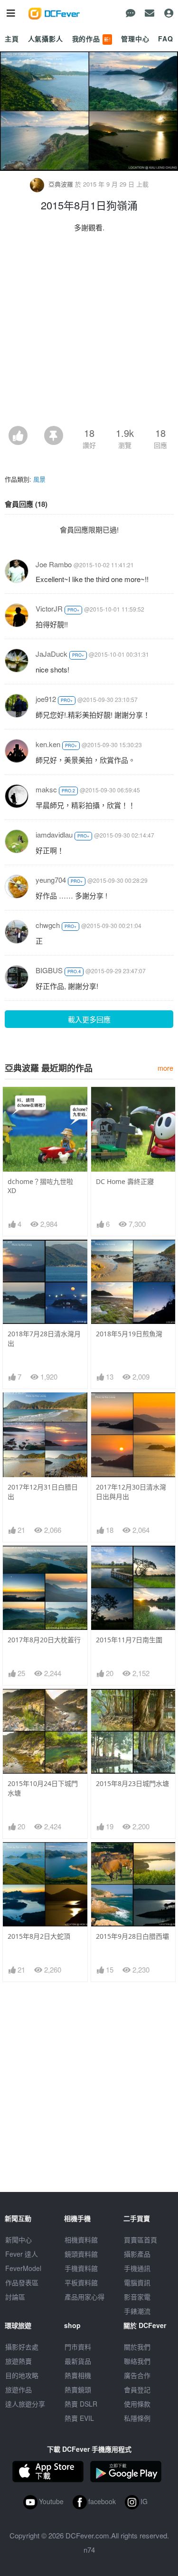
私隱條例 (137, 2418)
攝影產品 (137, 2254)
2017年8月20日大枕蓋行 (44, 1640)
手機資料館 (81, 2268)
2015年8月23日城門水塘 (132, 1783)
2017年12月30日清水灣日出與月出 (131, 1492)
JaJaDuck (52, 654)
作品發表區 (22, 2282)
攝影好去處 (22, 2347)
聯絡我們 (137, 2361)
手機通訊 (137, 2268)
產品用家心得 (84, 2297)
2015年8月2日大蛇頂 (39, 1936)
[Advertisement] (89, 332)
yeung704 (51, 880)
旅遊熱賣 (19, 2361)
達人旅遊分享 (25, 2404)
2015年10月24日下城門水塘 (43, 1788)
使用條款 (137, 2404)
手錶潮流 (137, 2311)
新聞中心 (19, 2240)
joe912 (46, 699)
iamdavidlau (54, 834)
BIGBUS (49, 970)
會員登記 (137, 2389)
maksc (46, 789)
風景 (39, 479)
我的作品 (92, 39)
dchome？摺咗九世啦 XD (40, 1186)
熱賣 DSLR (81, 2404)
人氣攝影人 (46, 39)
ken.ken (48, 744)
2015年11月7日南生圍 (129, 1640)
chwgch (48, 925)
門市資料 (78, 2347)
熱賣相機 (78, 2375)
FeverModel (23, 2268)
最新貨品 (78, 2361)
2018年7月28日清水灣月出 (44, 1338)
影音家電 (137, 2297)
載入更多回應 (89, 1019)
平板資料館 (81, 2282)
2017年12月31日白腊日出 (43, 1492)
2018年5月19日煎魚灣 (129, 1334)
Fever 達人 (22, 2254)
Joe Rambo (54, 564)
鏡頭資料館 (81, 2254)
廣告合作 (137, 2375)
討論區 (15, 2297)
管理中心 (135, 39)
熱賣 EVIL (79, 2418)
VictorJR (49, 608)
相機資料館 (81, 2240)
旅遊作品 (19, 2389)
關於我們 (137, 2347)
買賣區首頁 (141, 2240)
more (165, 1068)
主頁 (12, 39)
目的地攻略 (22, 2375)
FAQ (166, 39)
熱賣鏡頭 (78, 2389)
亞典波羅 (61, 184)
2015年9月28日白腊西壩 (132, 1936)
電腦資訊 (137, 2282)
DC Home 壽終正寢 (125, 1181)
